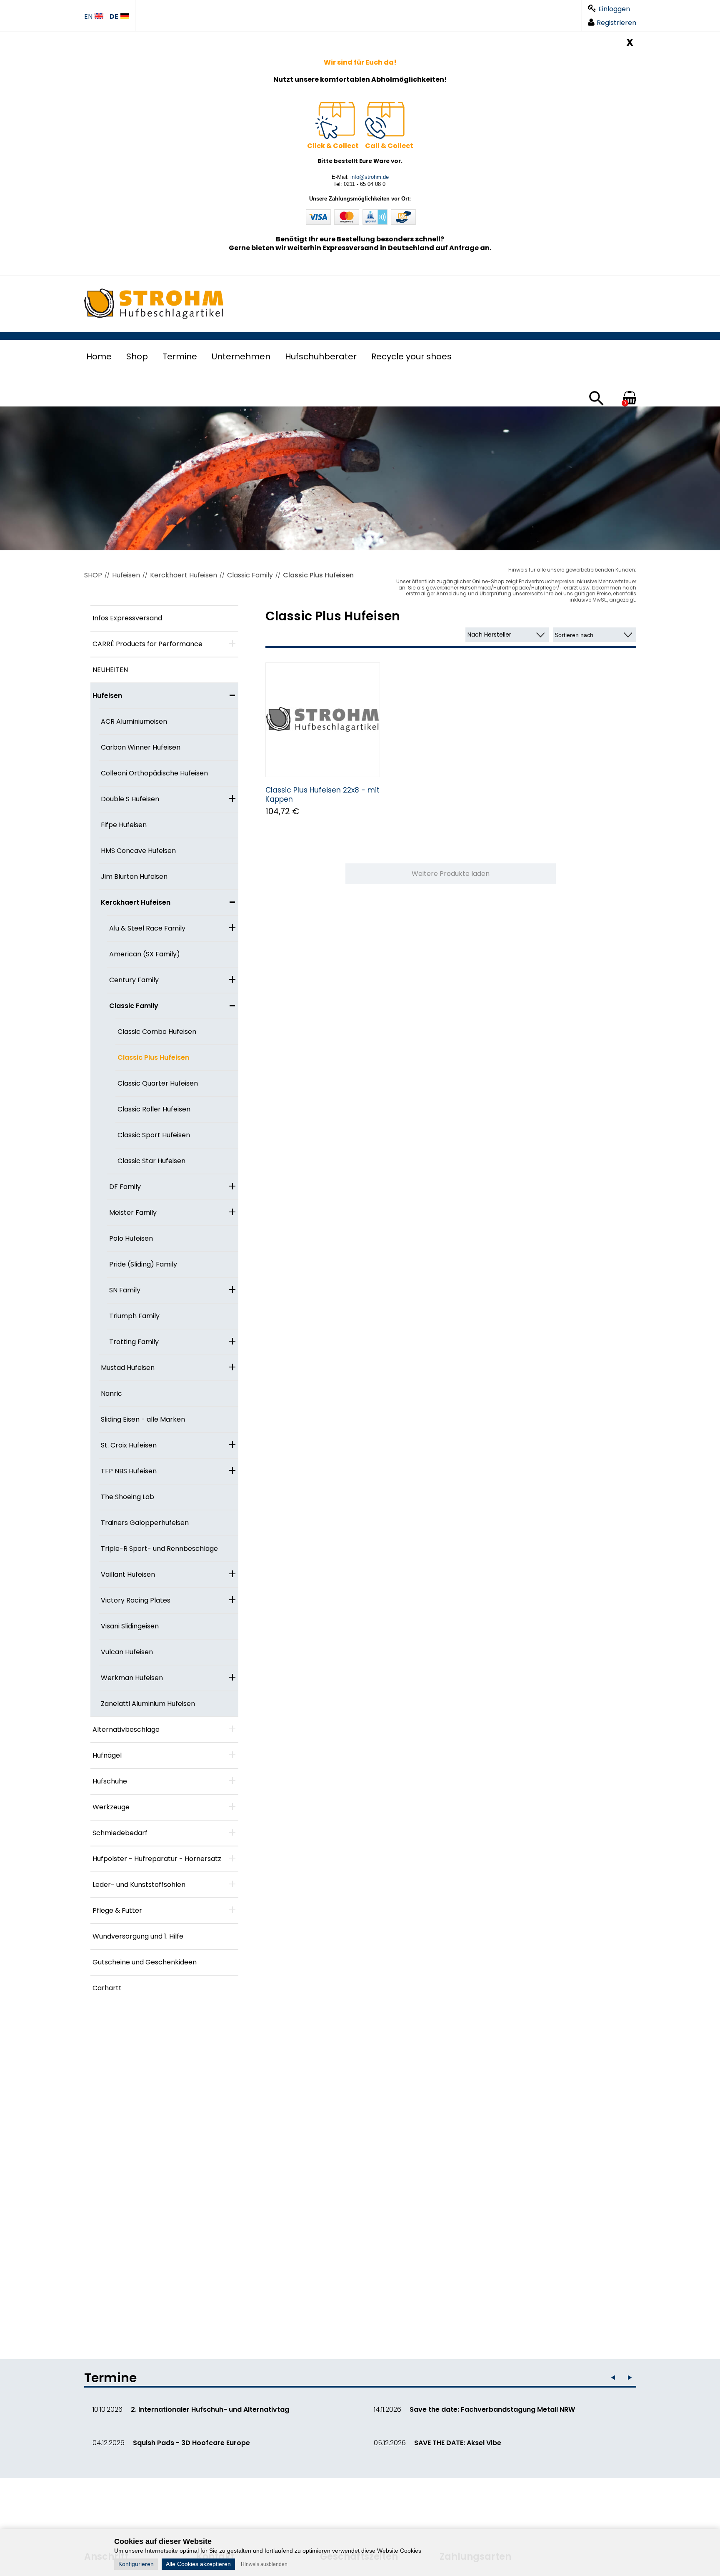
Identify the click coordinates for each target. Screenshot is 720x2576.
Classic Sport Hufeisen (154, 1135)
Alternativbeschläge (126, 1729)
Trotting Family (134, 1342)
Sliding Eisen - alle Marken (143, 1419)
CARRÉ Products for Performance (147, 644)
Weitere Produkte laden (451, 874)
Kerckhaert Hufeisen (184, 575)
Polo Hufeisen (131, 1238)
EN (88, 17)
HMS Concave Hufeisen (138, 851)
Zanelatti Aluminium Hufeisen (148, 1704)
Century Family (134, 980)
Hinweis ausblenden (264, 2564)
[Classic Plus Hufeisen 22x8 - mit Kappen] (323, 720)
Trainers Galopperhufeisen (145, 1523)
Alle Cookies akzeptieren (198, 2564)
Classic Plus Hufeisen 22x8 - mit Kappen (322, 795)
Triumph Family (134, 1316)
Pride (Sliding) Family (143, 1264)
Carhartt (107, 1988)
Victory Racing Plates (136, 1600)
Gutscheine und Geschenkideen (145, 1962)
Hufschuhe (110, 1781)
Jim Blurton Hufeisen (134, 877)
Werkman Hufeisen (132, 1678)
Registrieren (616, 23)
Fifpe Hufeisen (124, 825)
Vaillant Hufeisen (128, 1574)
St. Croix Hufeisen (129, 1445)
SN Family (125, 1290)
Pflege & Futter (117, 1910)
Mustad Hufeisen (128, 1368)
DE (114, 17)
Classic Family (250, 575)
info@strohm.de (370, 177)
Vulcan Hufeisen (127, 1652)
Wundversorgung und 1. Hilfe (138, 1936)
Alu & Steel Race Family (147, 928)
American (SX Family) (145, 954)
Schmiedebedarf (120, 1833)
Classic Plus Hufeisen (318, 575)
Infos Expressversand (127, 618)
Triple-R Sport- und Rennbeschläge (159, 1549)
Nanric (111, 1393)
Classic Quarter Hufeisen (158, 1083)
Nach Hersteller (489, 635)
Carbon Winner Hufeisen (141, 747)
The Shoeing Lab (127, 1497)
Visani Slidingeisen (130, 1626)
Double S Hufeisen (130, 799)
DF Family (125, 1187)
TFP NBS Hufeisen (129, 1471)
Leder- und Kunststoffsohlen (139, 1885)
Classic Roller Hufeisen (154, 1109)
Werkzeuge (111, 1807)
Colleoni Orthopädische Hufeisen (154, 773)
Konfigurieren (136, 2564)
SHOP (93, 575)
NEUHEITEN (110, 670)
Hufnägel (107, 1755)
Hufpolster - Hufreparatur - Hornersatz (157, 1859)
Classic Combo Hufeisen (157, 1032)
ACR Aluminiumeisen (134, 721)
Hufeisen (126, 575)
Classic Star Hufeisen (151, 1161)
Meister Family (133, 1213)
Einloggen (614, 9)
